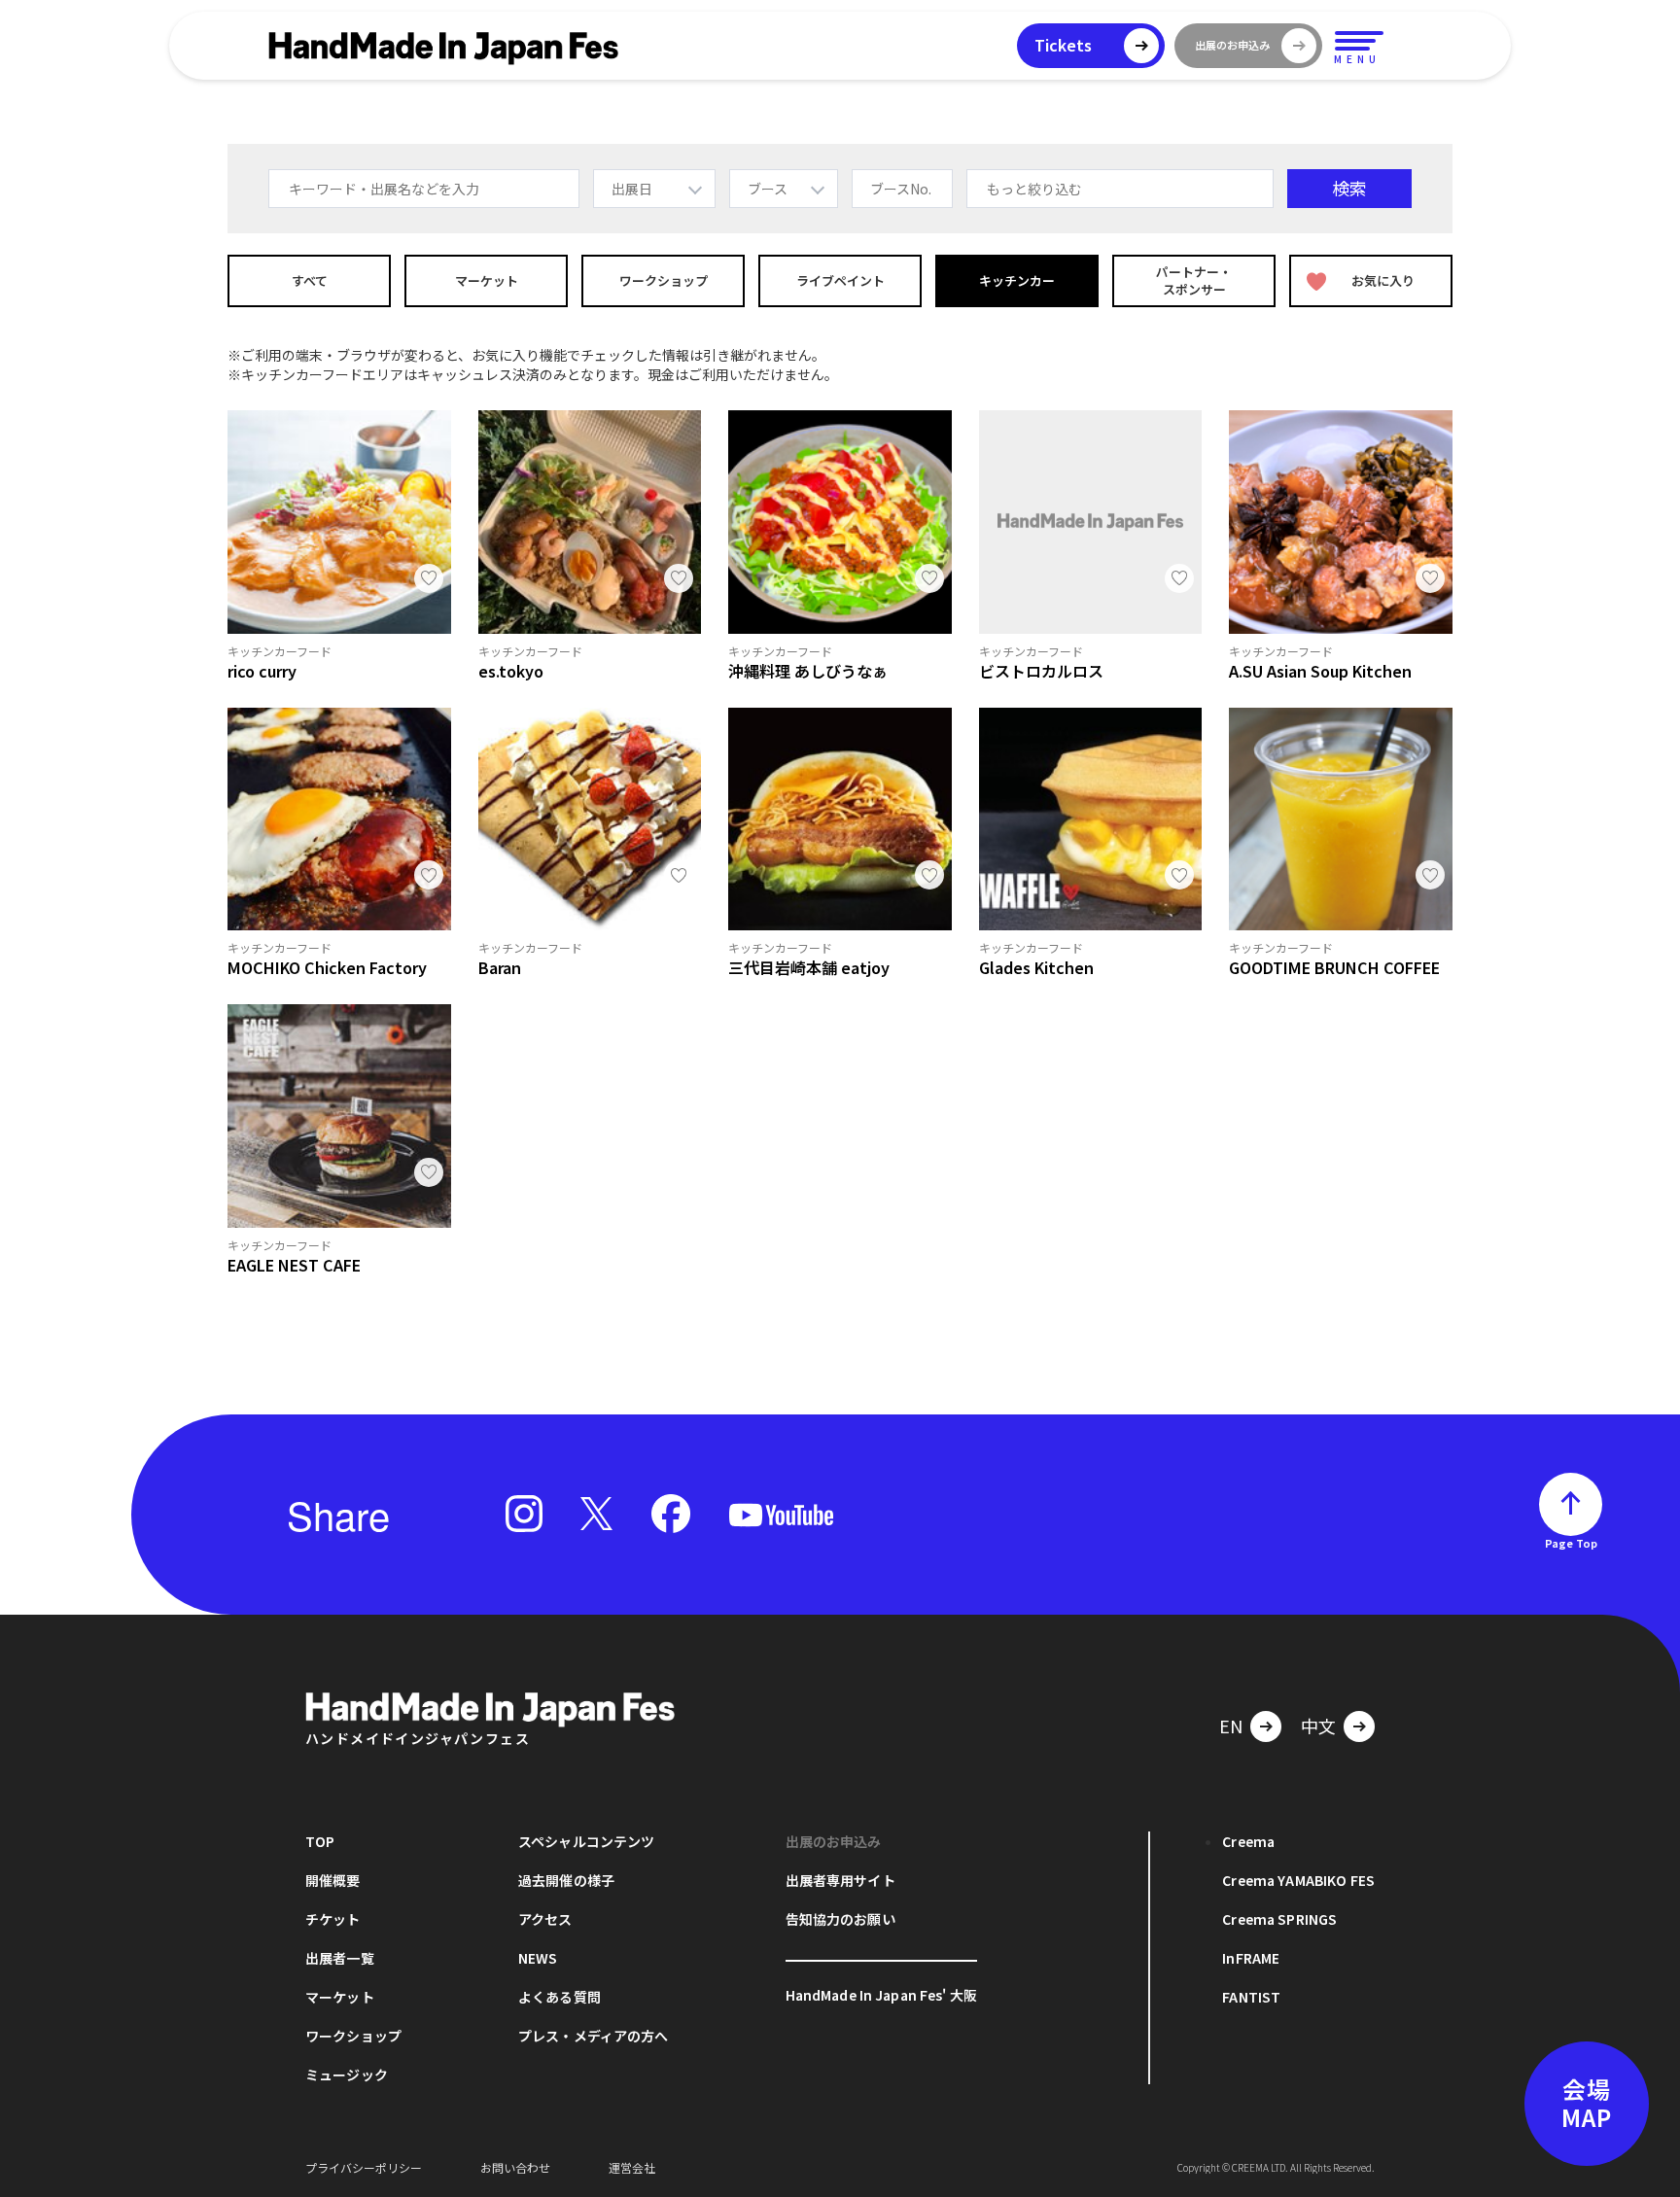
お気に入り (1383, 280)
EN (1231, 1726)
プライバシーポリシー (364, 2167)
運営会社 (632, 2167)
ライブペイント (840, 280)
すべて (310, 280)
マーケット (487, 280)
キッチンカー (1017, 280)
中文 (1318, 1726)
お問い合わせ (515, 2167)
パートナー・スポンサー (1194, 280)
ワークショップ (664, 280)
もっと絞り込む (1034, 189)
